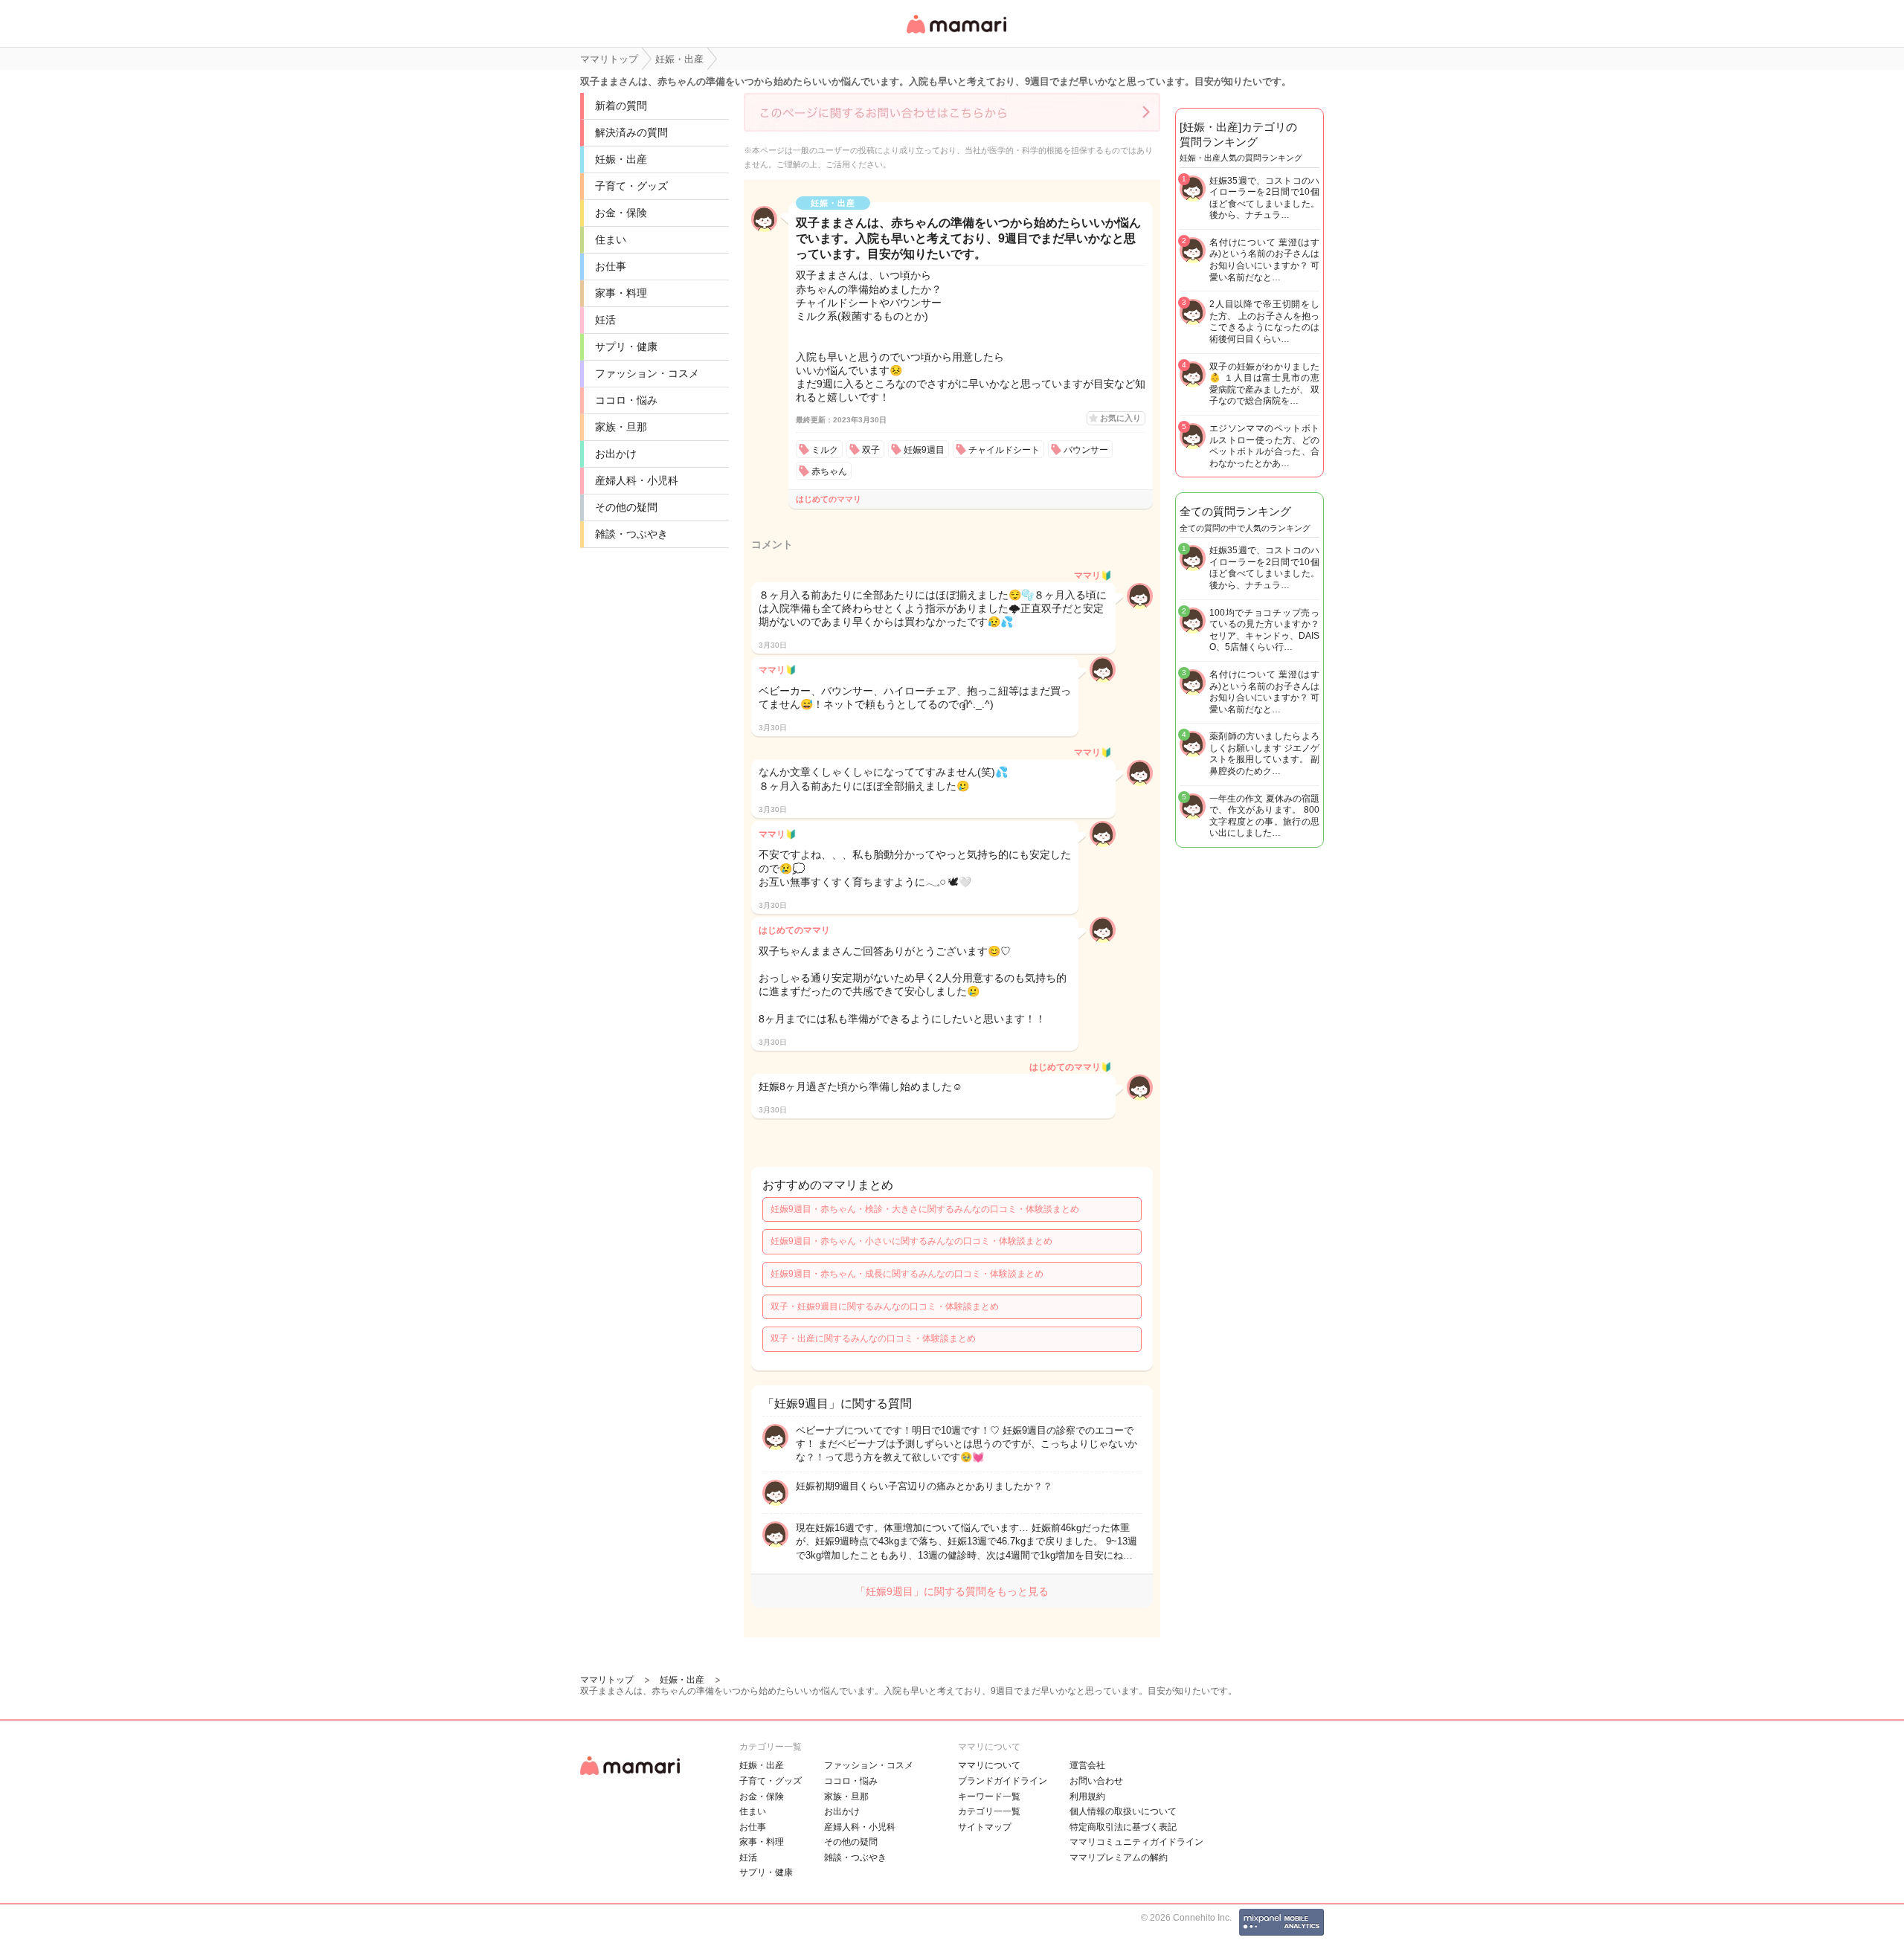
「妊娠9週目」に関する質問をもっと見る (952, 1591)
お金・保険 (621, 213)
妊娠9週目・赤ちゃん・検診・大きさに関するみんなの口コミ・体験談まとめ (925, 1209)
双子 (871, 450)
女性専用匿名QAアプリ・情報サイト (956, 35)
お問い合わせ (1096, 1781)
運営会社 (1087, 1765)
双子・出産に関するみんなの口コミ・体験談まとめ (873, 1338)
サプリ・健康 (626, 347)
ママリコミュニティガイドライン (1136, 1842)
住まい (611, 239)
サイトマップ (985, 1827)
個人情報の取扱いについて (1123, 1811)
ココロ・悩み (626, 400)
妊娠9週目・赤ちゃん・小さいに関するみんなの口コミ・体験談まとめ (911, 1241)
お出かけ (616, 454)
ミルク (825, 450)
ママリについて (989, 1765)
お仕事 (611, 266)
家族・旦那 (621, 427)
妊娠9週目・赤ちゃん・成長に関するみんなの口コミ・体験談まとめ (907, 1274)
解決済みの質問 (631, 132)
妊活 (605, 320)
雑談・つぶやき (631, 534)
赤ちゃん (829, 471)
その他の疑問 (626, 507)
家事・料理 (621, 293)
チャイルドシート (1004, 450)
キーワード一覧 (989, 1797)
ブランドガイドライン (1003, 1781)
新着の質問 (621, 106)
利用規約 (1087, 1797)
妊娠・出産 (621, 159)
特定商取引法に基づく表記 (1123, 1827)
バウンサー (1086, 450)
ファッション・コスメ (647, 373)
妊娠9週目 (924, 450)
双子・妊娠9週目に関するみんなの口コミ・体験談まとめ (885, 1306)
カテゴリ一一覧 (989, 1811)
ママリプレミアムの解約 (1119, 1857)
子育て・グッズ (631, 186)
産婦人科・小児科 (637, 480)
